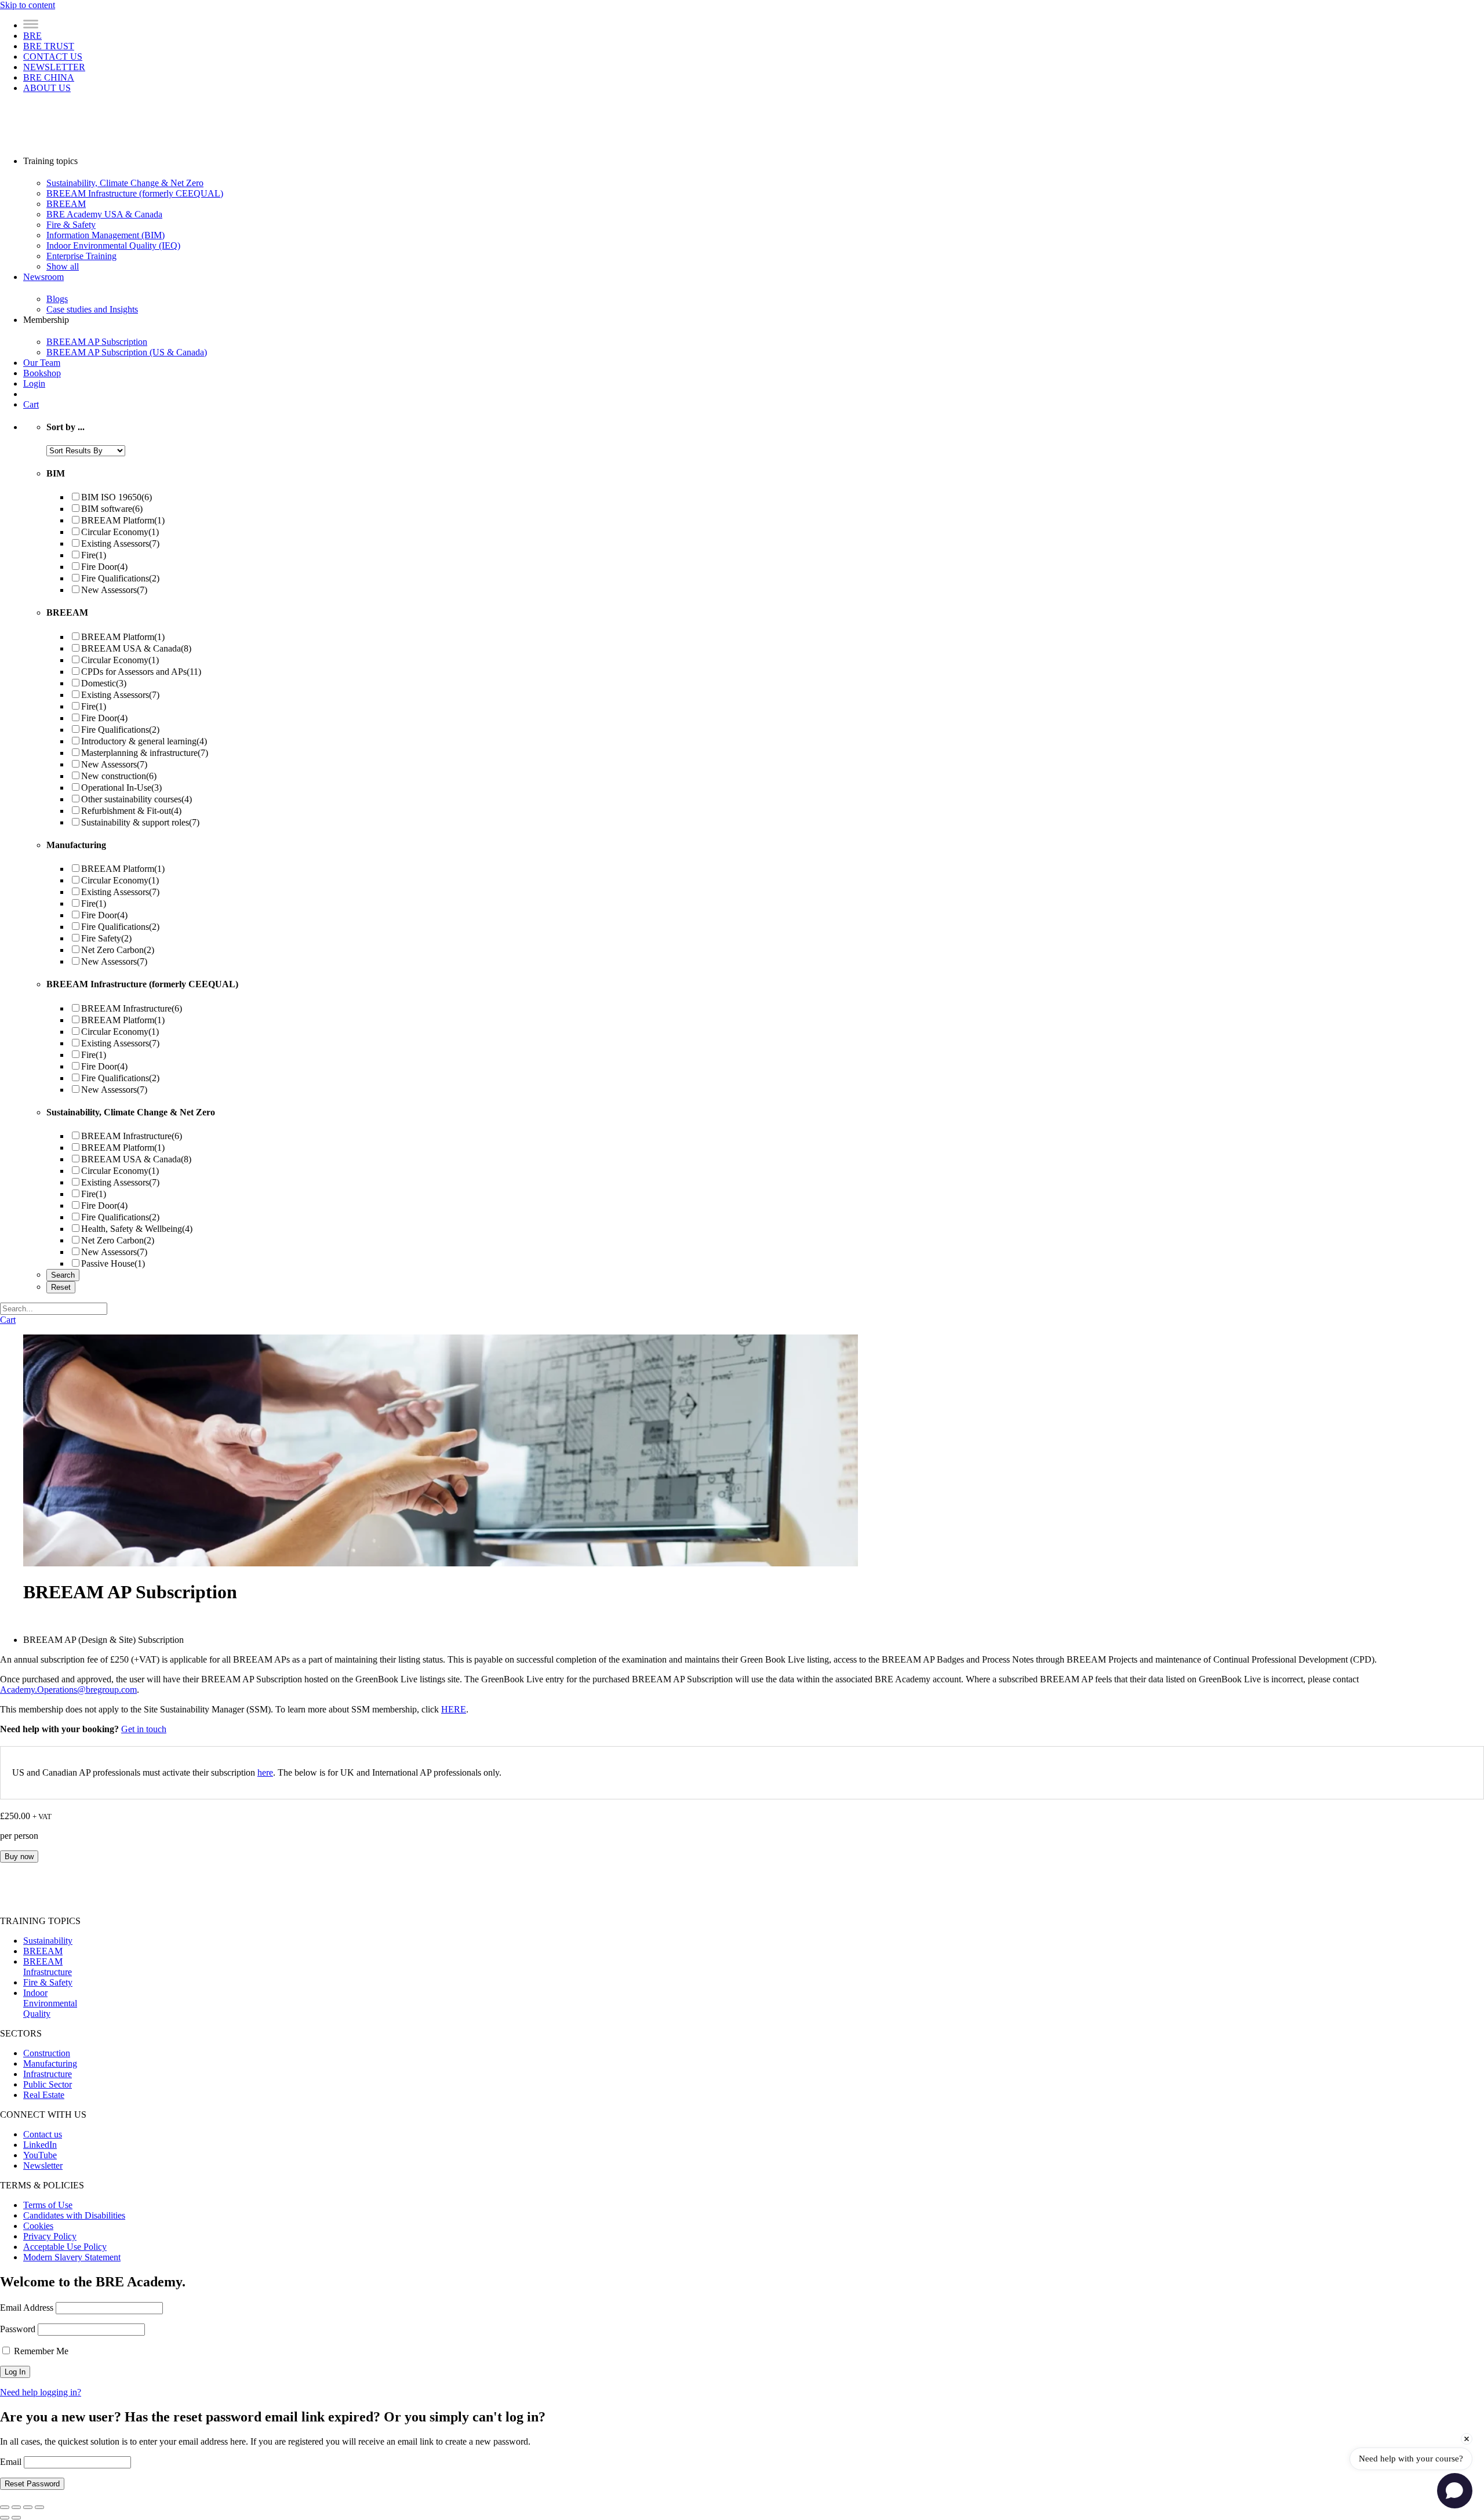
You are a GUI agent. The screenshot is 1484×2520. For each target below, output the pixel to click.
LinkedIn (40, 2145)
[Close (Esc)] (39, 2507)
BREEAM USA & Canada (136, 648)
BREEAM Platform (123, 520)
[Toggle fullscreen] (16, 2507)
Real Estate (44, 2095)
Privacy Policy (50, 2236)
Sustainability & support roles (140, 822)
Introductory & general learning (144, 741)
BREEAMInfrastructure (48, 1967)
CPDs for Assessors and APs (141, 672)
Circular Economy (120, 532)
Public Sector (48, 2084)
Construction (47, 2053)
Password (18, 2329)
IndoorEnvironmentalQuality (50, 2003)
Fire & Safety (48, 1982)
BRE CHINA (49, 77)
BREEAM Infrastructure (132, 1008)
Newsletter (43, 2166)
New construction (119, 776)
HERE (454, 1709)
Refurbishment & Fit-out (131, 811)
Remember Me (40, 2351)
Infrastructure (48, 2074)
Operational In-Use (121, 788)
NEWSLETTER (54, 67)
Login (34, 383)
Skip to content (28, 5)
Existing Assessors (120, 543)
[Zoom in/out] (5, 2507)
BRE (32, 36)
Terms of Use (48, 2205)
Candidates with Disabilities (74, 2215)
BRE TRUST (49, 46)
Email (12, 2462)
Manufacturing (50, 2063)
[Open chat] (1455, 2491)
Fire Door (104, 567)
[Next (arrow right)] (16, 2518)
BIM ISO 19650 (117, 497)
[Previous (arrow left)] (5, 2518)
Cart (31, 404)
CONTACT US (53, 57)
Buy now (19, 1857)
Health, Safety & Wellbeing (137, 1229)
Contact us (43, 2134)
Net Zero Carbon (118, 950)
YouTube (40, 2155)
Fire (94, 555)
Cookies (38, 2226)
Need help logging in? (41, 2392)
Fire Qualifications (120, 578)
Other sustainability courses (137, 799)
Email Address (27, 2308)
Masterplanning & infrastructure (145, 753)
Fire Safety (106, 938)
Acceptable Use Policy (65, 2247)
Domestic (104, 683)
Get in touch (144, 1729)
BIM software (112, 509)
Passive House (113, 1263)
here (265, 1772)
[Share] (28, 2507)
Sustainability (48, 1941)
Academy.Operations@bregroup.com (68, 1690)
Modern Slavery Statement (72, 2257)
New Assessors (114, 590)
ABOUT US (47, 88)
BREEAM (43, 1951)
